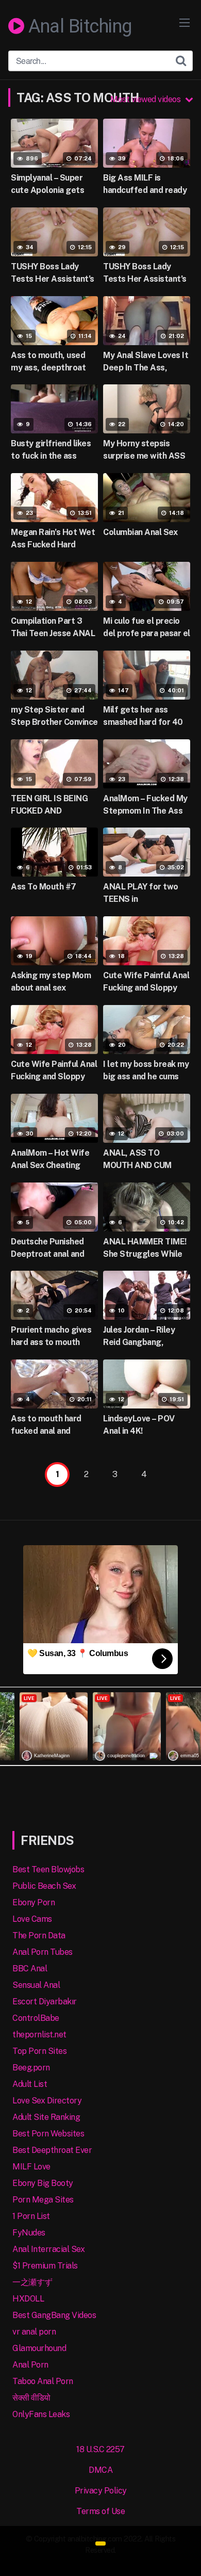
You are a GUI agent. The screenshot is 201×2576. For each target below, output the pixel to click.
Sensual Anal (36, 1985)
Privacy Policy (101, 2491)
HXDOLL (28, 2299)
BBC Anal (30, 1969)
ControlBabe (36, 2018)
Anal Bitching (78, 27)
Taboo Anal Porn (43, 2381)
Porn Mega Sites (43, 2200)
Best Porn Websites (48, 2134)
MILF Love (31, 2167)
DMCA (100, 2470)
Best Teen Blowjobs (48, 1869)
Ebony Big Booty (43, 2183)
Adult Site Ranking (46, 2117)
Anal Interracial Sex (48, 2249)
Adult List (30, 2084)
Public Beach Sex (44, 1886)
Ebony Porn (33, 1902)
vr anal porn (34, 2332)
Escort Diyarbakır (45, 2002)
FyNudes (29, 2233)
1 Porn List (31, 2216)
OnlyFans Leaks (41, 2414)
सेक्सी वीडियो (31, 2398)
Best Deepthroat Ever (52, 2150)
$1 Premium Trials (45, 2266)
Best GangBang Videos (54, 2315)
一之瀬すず (32, 2282)
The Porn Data (39, 1935)
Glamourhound (39, 2348)
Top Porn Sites (39, 2051)
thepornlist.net (39, 2035)
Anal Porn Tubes (43, 1952)
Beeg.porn (31, 2068)
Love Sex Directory (47, 2101)
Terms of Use (100, 2511)
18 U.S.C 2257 (100, 2449)
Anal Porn (30, 2365)
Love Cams (32, 1919)
